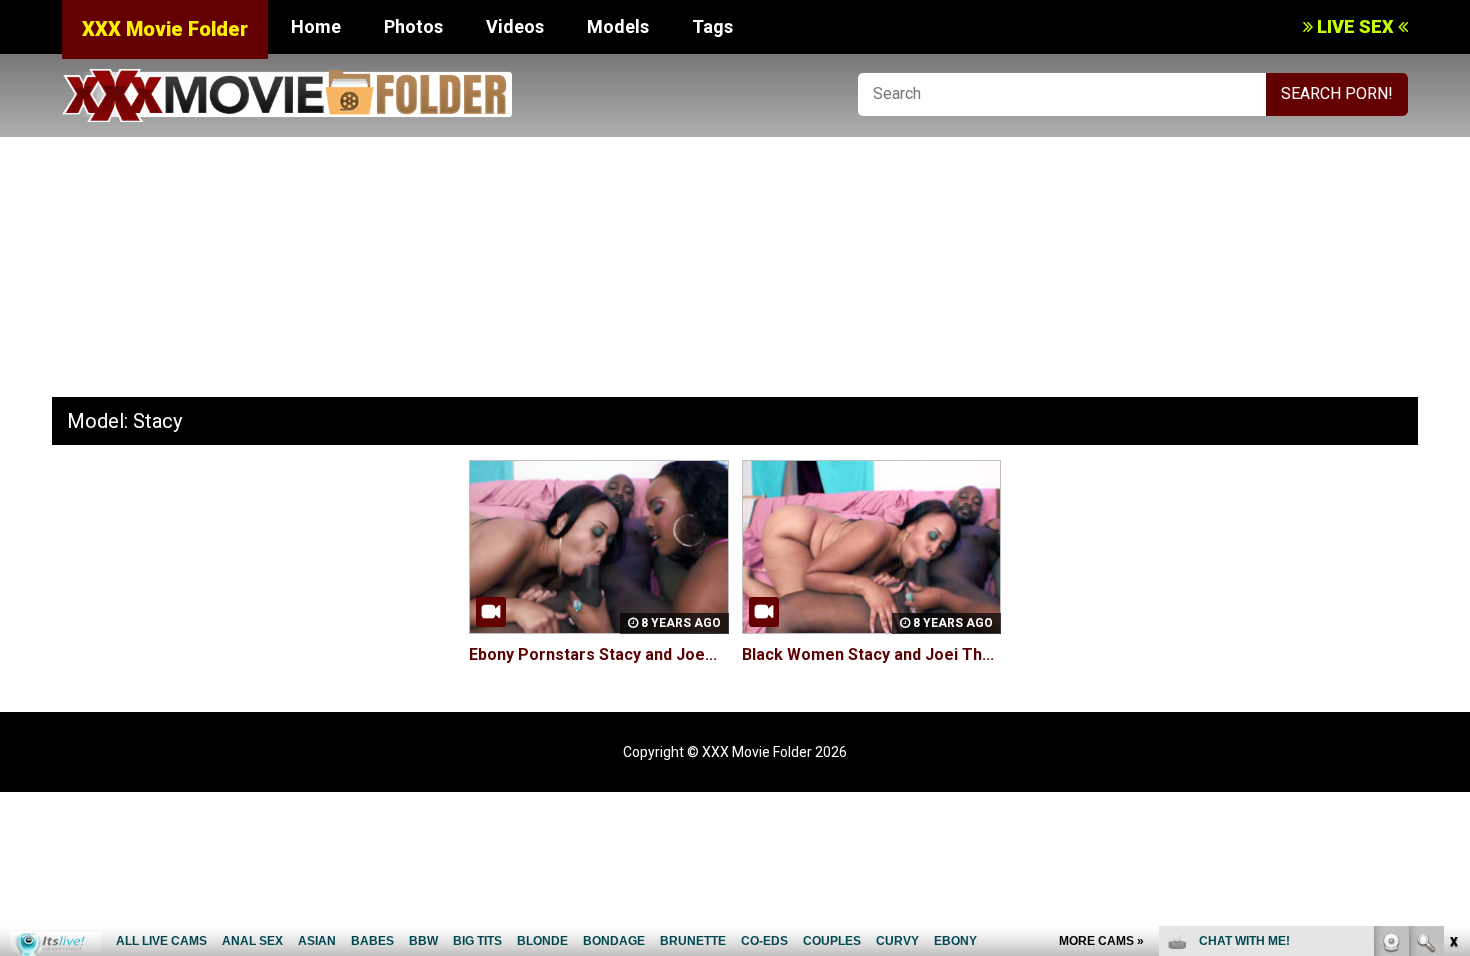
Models (618, 26)
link (1452, 643)
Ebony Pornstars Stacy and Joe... (593, 654)
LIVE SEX (1355, 26)
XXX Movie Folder (165, 29)
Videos (515, 26)
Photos (413, 26)
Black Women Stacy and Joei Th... (868, 654)
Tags (712, 26)
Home (316, 26)
